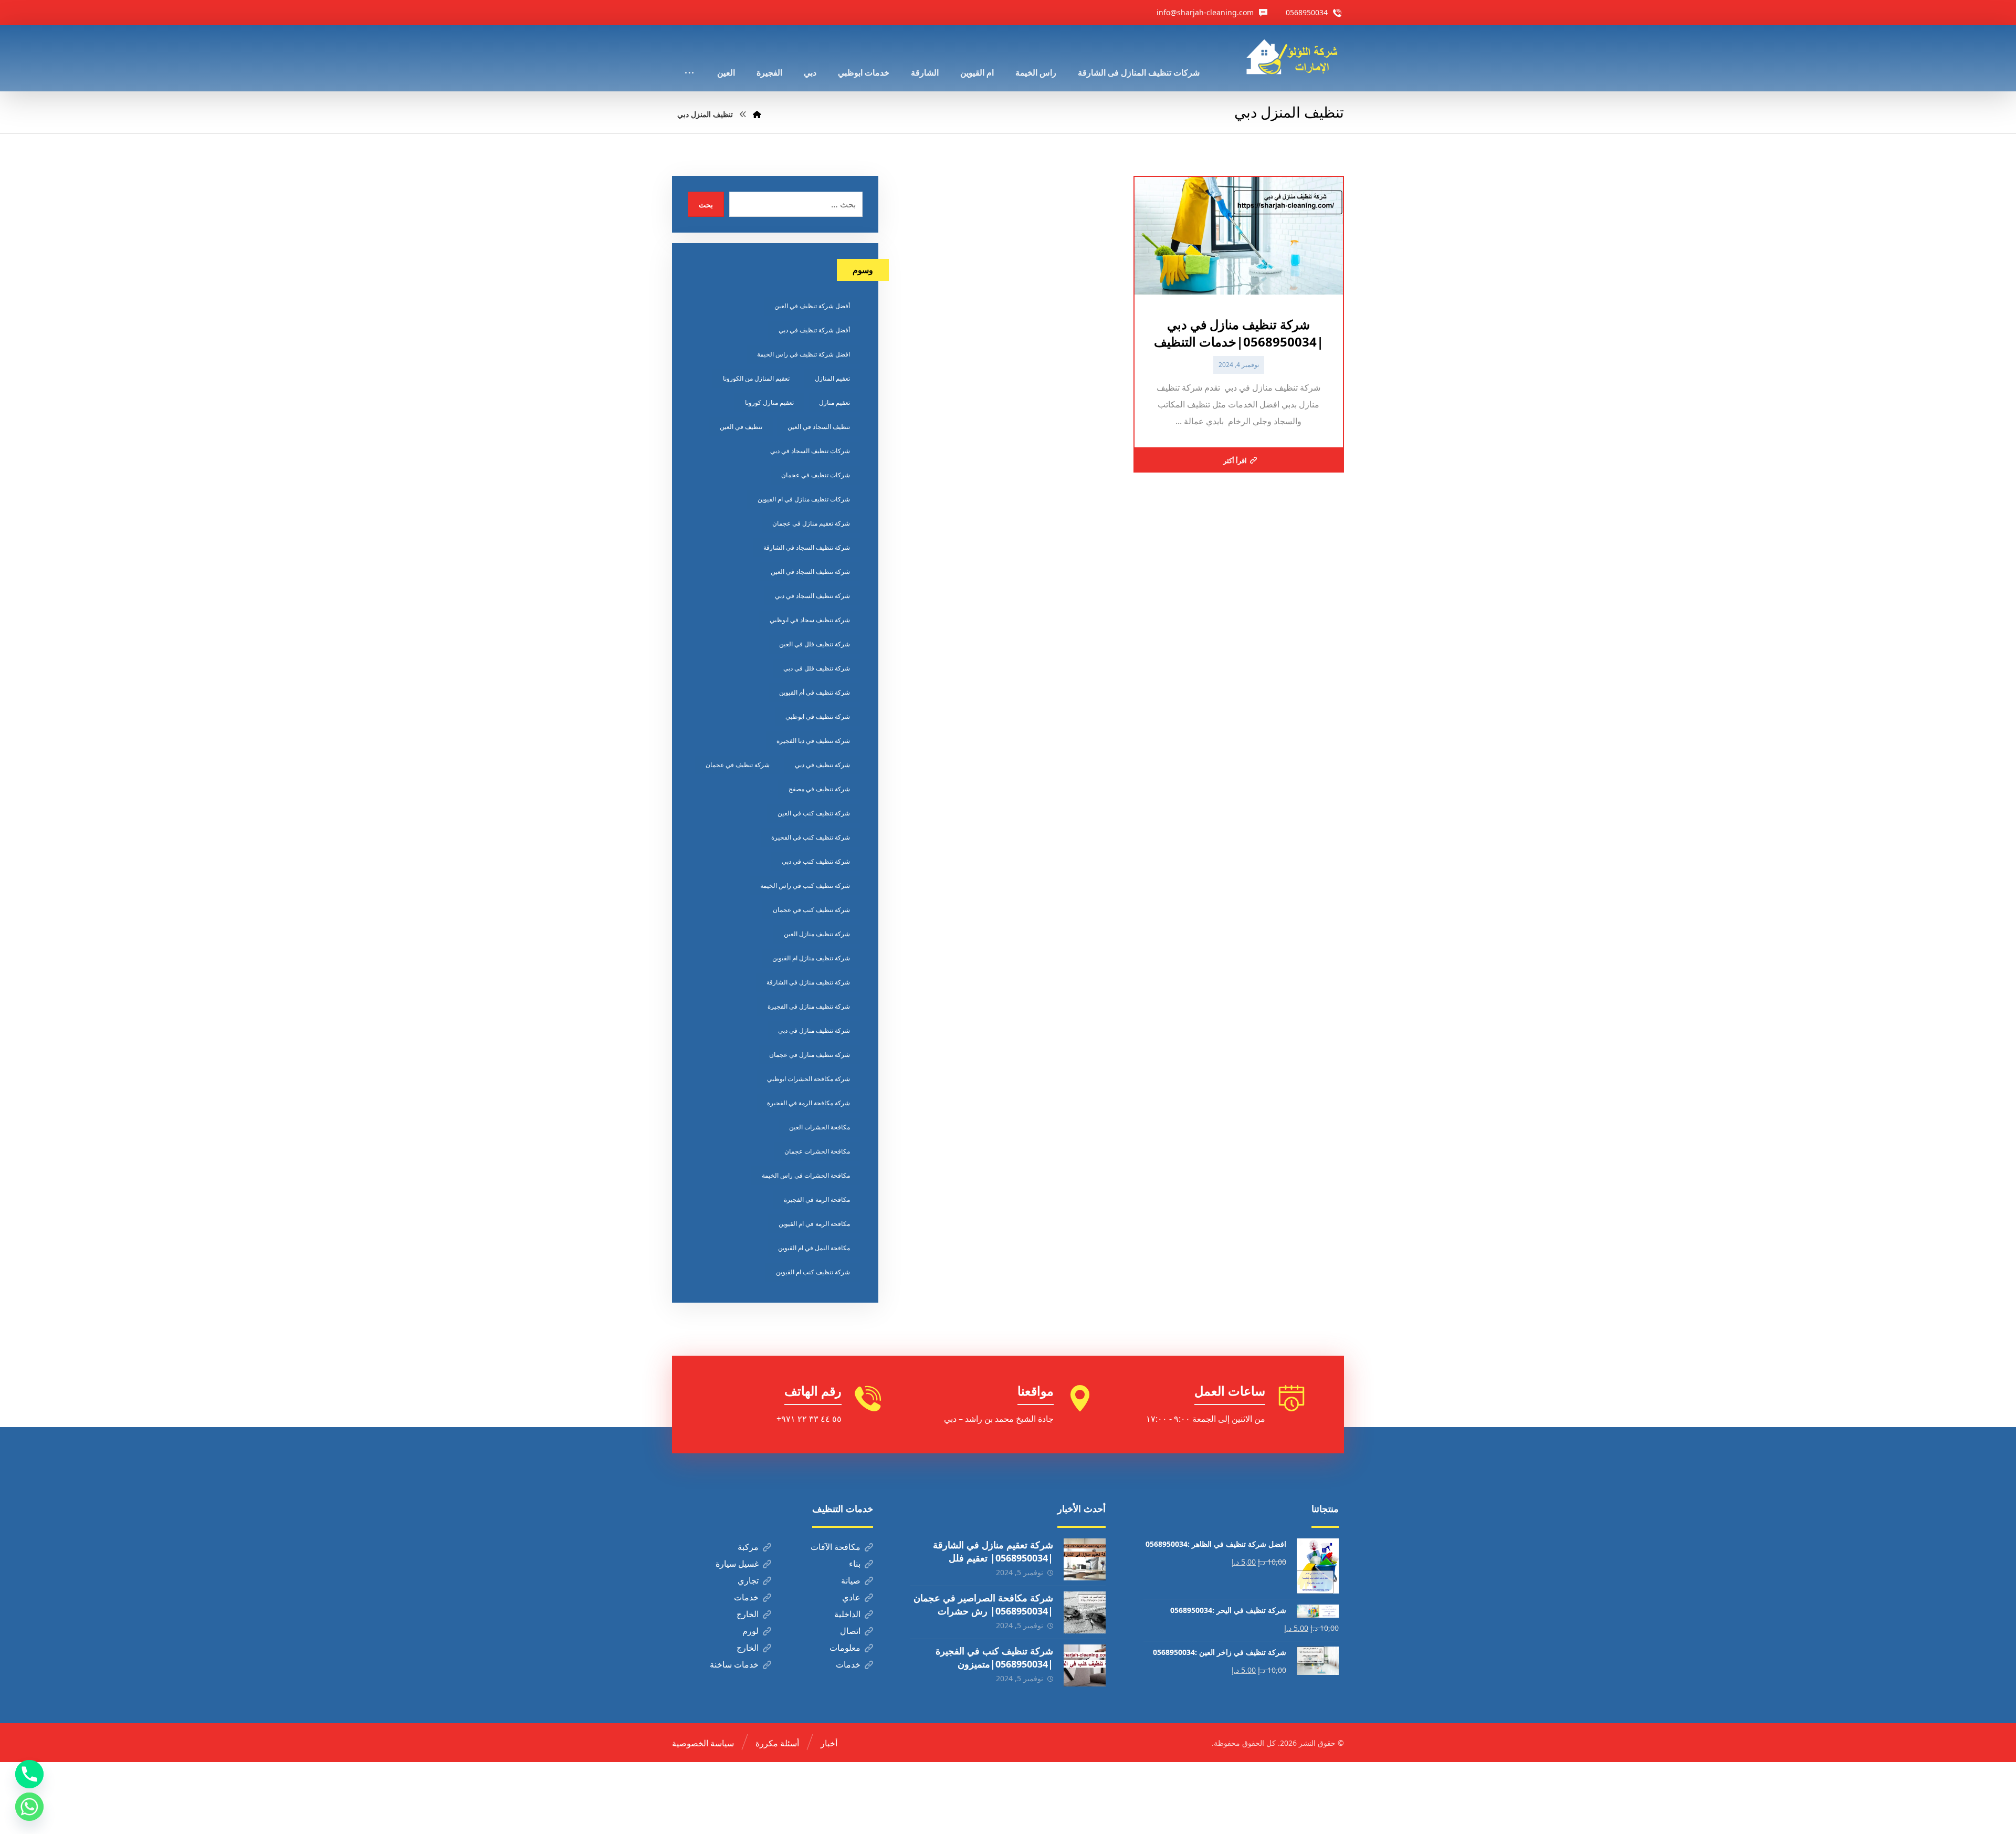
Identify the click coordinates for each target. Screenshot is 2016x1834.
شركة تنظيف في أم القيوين (815, 692)
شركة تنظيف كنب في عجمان (811, 910)
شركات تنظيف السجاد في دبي (810, 451)
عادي (851, 1597)
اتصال (850, 1631)
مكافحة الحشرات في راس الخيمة (806, 1175)
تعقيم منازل (834, 402)
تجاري (748, 1580)
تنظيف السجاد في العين (819, 427)
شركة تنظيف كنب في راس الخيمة (805, 885)
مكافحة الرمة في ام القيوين (814, 1224)
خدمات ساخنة (734, 1664)
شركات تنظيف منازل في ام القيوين (804, 499)
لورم (750, 1631)
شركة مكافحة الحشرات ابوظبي (808, 1079)
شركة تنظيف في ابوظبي (818, 716)
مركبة (748, 1547)
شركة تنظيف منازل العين (817, 934)
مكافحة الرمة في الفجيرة (817, 1199)
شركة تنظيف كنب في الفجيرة (811, 837)
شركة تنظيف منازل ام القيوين (811, 958)
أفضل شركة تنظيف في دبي (814, 330)
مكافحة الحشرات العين (820, 1127)
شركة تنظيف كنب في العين (814, 813)
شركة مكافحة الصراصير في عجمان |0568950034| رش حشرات (983, 1604)
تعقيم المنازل (832, 378)
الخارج (748, 1614)
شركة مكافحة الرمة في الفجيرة (808, 1103)
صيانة (851, 1580)
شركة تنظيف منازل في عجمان (810, 1055)
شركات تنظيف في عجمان (816, 475)
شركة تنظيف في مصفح (819, 789)
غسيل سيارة (737, 1564)
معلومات (845, 1648)
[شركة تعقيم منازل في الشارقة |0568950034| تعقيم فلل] (1085, 1559)
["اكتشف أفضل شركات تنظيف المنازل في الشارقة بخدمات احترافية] (1295, 57)
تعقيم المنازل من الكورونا (756, 378)
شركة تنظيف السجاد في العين (810, 572)
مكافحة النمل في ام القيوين (814, 1248)
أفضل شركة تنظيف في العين (812, 306)
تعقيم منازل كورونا (769, 402)
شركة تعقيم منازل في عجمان (811, 523)
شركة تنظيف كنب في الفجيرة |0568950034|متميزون (994, 1657)
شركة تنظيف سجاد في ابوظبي (810, 620)
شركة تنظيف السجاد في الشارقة (807, 547)
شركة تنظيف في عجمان (738, 765)
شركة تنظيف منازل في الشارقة (808, 982)
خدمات (746, 1597)
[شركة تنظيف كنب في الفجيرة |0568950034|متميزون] (1085, 1665)
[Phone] (29, 1774)
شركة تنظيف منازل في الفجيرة (809, 1006)
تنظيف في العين (741, 427)
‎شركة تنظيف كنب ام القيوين (813, 1272)
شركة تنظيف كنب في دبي (816, 861)
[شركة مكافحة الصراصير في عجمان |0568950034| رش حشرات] (1085, 1612)
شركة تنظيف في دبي (822, 765)
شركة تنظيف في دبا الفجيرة (813, 741)
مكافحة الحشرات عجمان (817, 1151)
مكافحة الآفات (836, 1547)
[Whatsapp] (29, 1807)
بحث (706, 205)
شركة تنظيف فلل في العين (815, 644)
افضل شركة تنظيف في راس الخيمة (804, 354)
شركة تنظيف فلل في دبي (817, 668)
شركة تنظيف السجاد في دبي (812, 596)
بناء (855, 1564)
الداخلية (847, 1614)
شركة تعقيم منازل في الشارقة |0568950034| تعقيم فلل (993, 1551)
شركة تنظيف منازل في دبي (814, 1030)
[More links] (689, 58)
